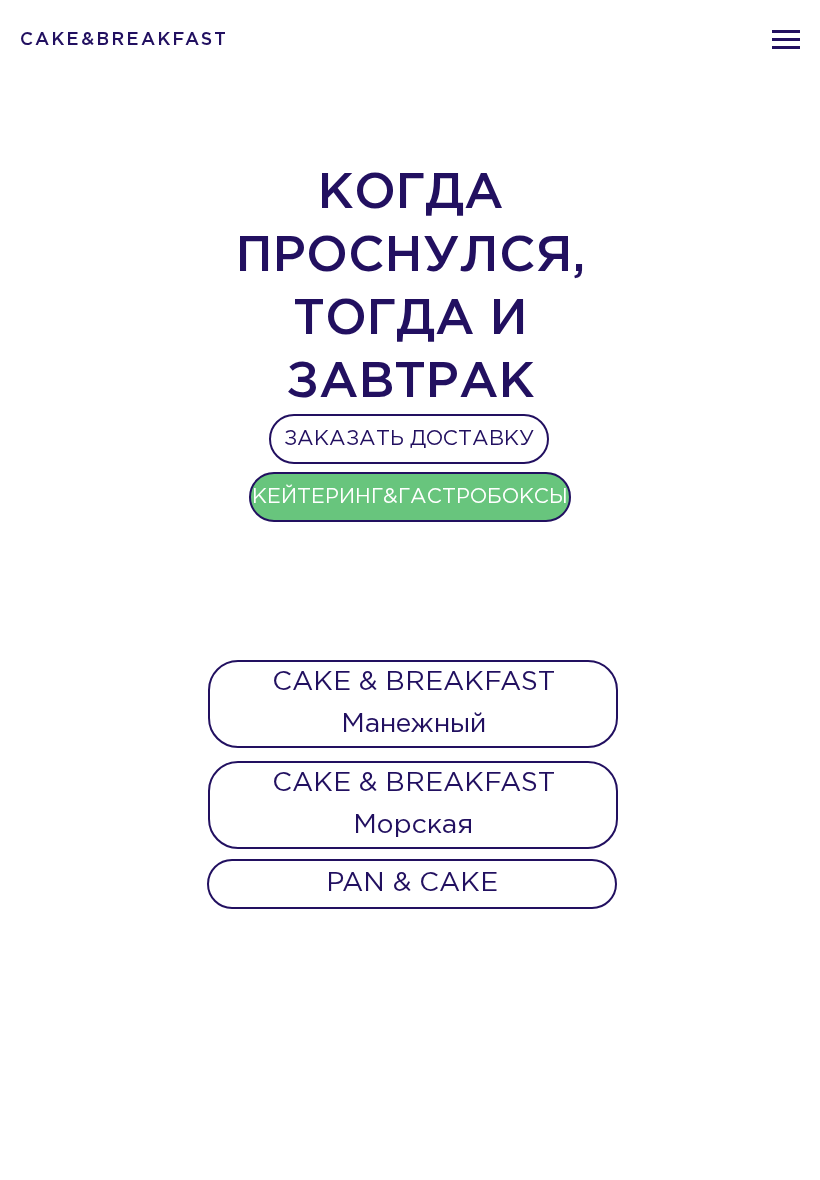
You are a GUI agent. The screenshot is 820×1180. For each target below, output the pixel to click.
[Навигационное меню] (786, 40)
